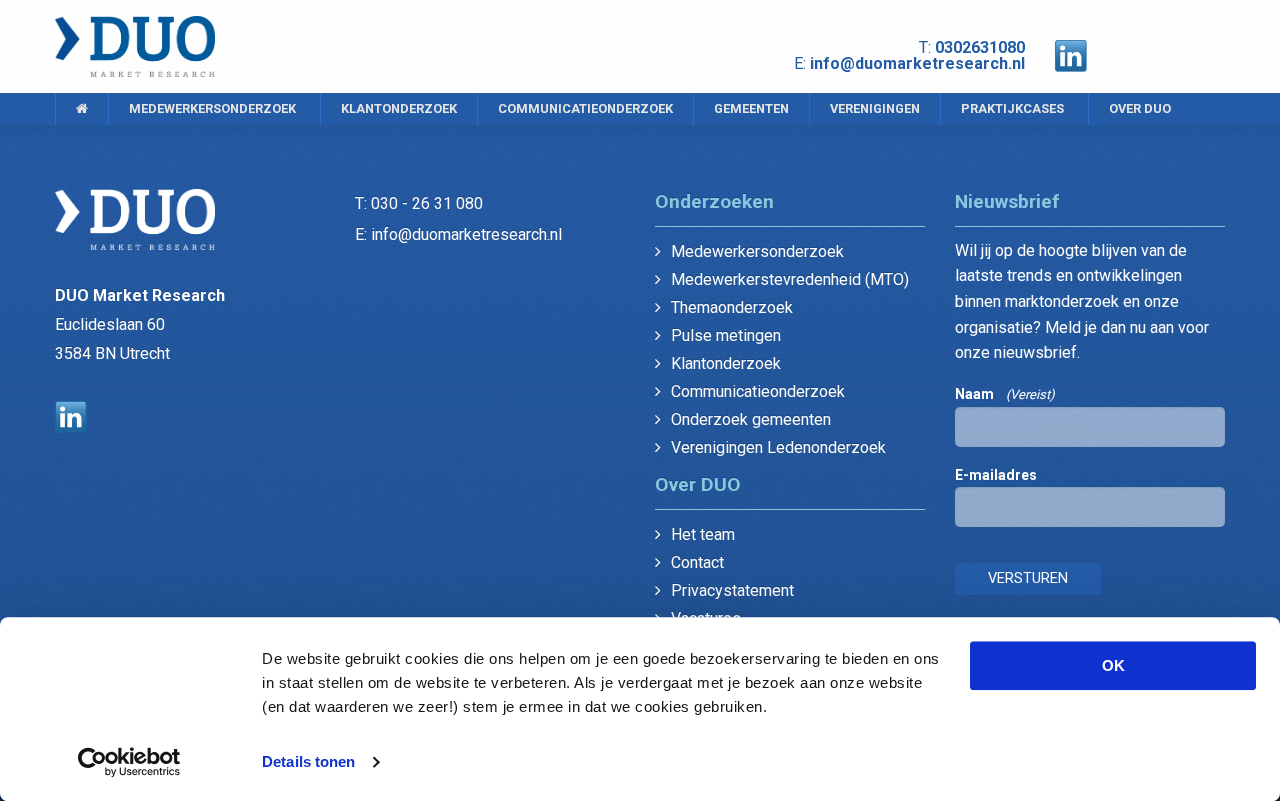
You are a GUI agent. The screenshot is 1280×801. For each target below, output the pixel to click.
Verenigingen (875, 108)
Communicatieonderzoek (585, 108)
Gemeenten (751, 108)
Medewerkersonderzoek (212, 108)
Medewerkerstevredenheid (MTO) (790, 279)
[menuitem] (81, 109)
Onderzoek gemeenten (751, 419)
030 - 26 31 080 (427, 203)
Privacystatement (732, 590)
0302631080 (980, 48)
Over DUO (1140, 108)
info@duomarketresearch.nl (917, 64)
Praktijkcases (1012, 108)
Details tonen (308, 761)
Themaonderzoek (732, 307)
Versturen (1028, 578)
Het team (703, 534)
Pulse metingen (726, 335)
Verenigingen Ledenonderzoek (778, 447)
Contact (697, 562)
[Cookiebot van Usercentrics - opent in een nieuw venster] (129, 762)
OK (1113, 665)
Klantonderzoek (399, 108)
